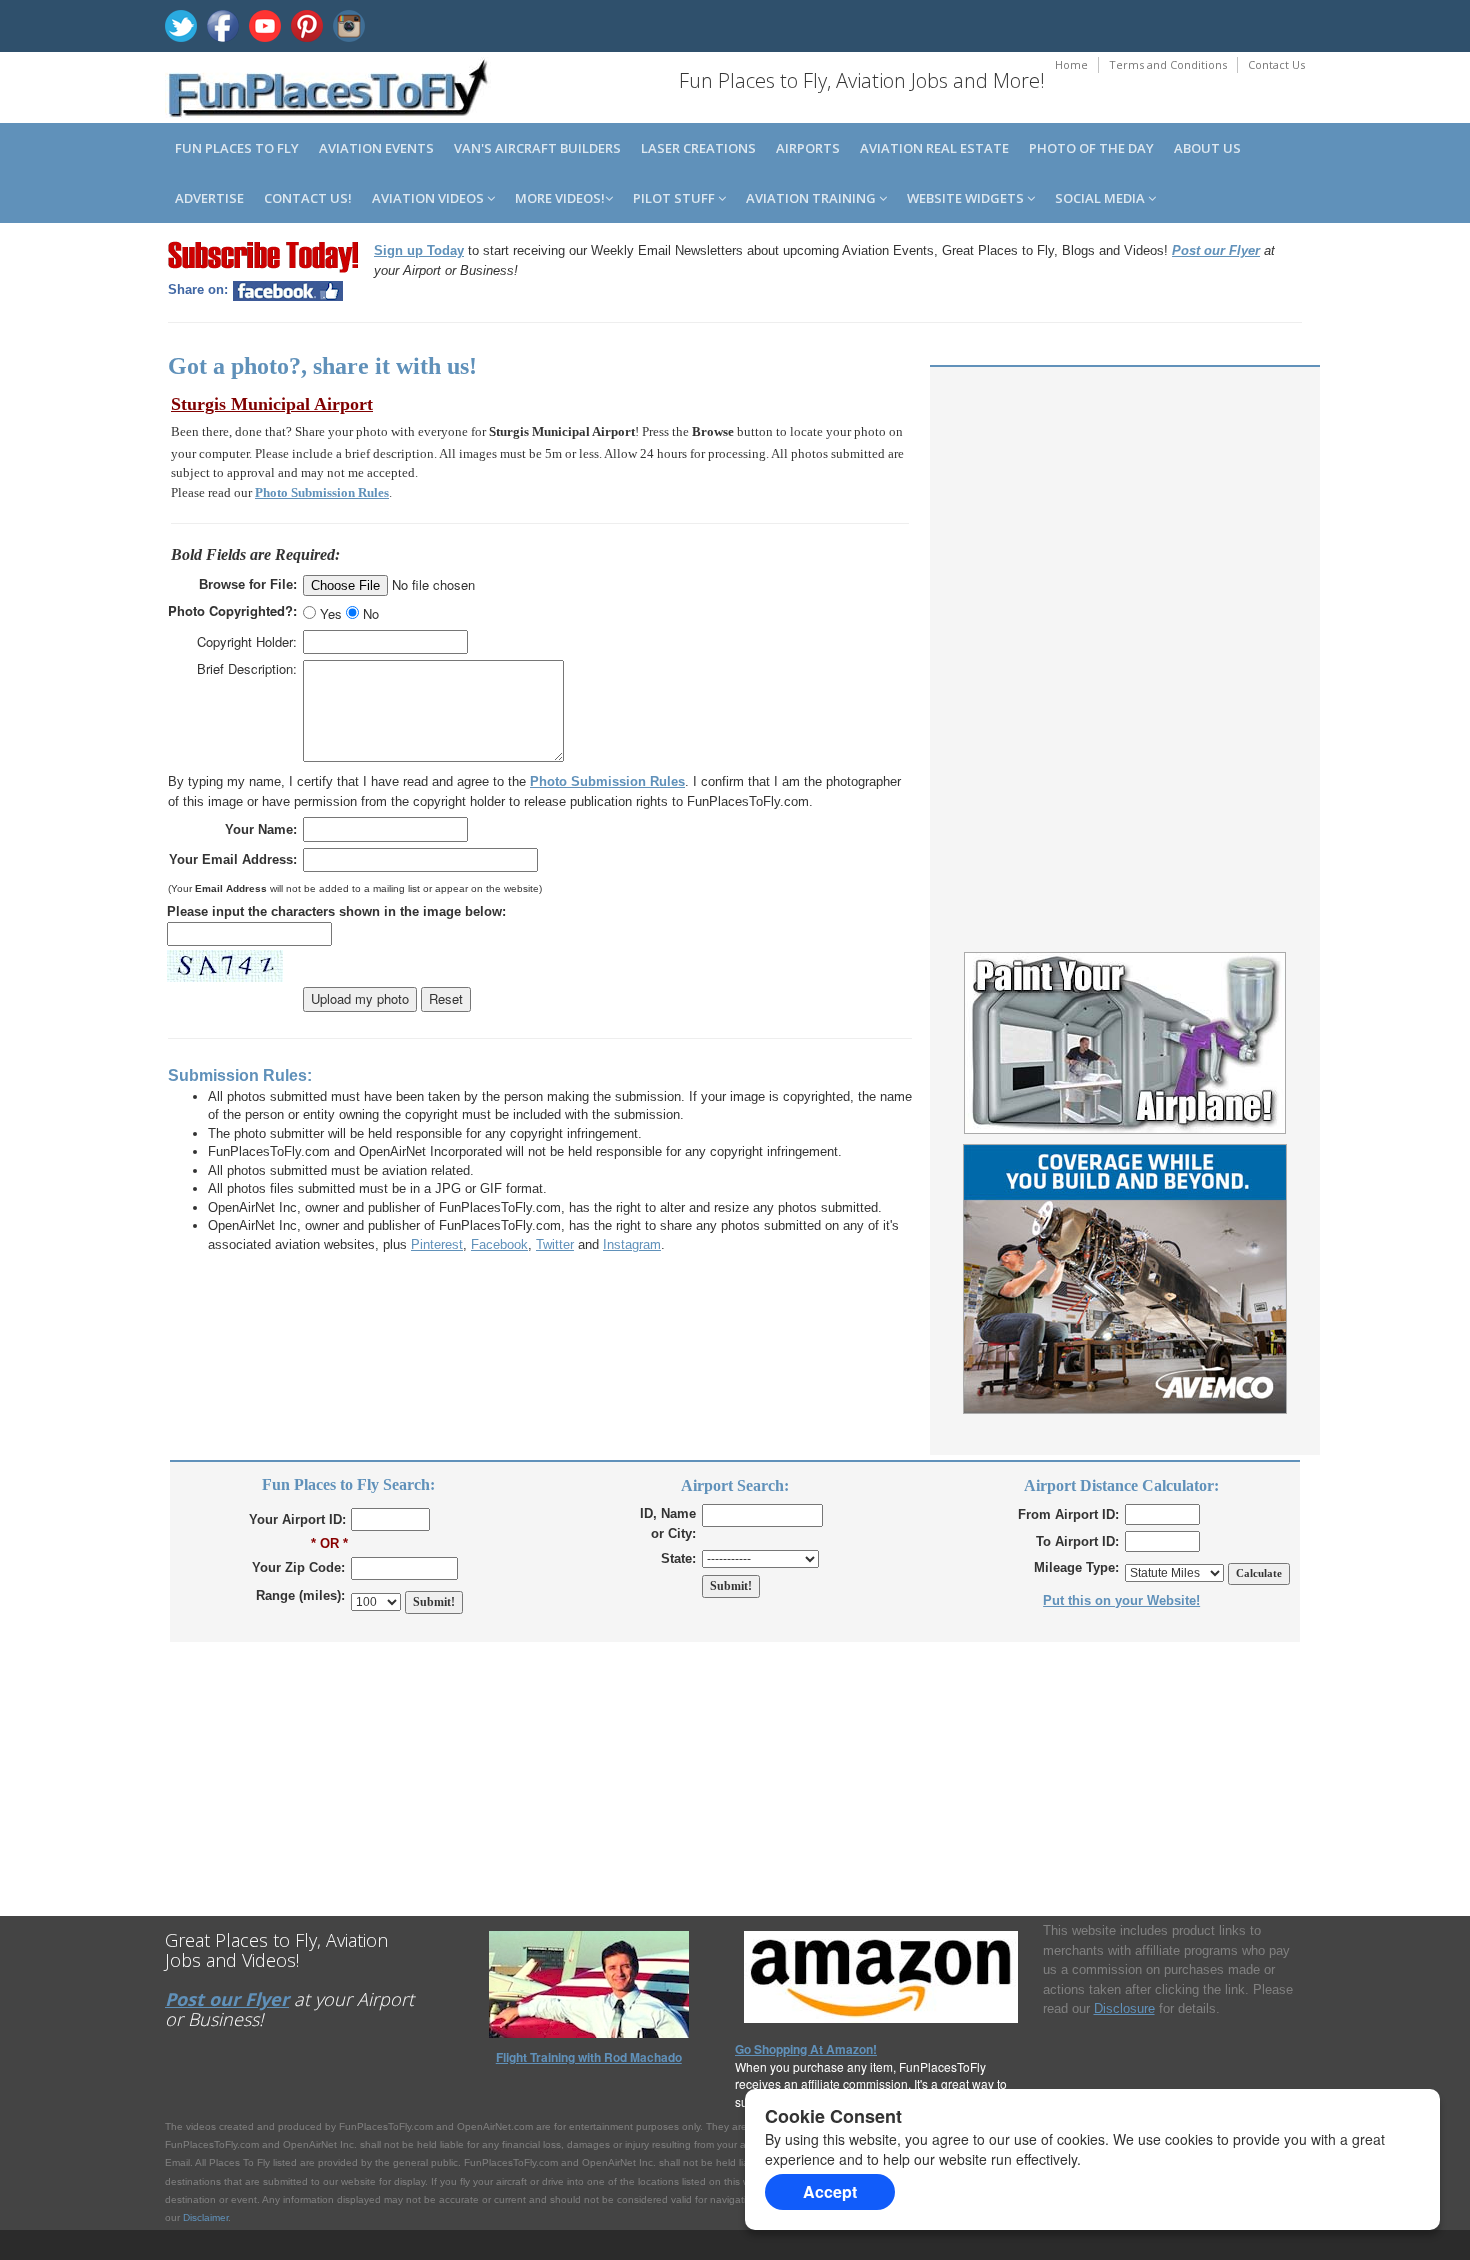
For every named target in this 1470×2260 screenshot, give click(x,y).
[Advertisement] (1125, 522)
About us (1207, 148)
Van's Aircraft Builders (537, 148)
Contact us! (308, 198)
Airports (808, 148)
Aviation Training (812, 198)
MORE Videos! (560, 198)
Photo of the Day (1091, 148)
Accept (830, 2191)
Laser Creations (698, 148)
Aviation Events (376, 148)
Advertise (209, 198)
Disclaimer (205, 2217)
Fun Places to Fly (237, 148)
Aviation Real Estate (934, 148)
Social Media (1101, 198)
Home (1071, 64)
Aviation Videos (429, 198)
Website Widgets (967, 198)
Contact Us (1276, 64)
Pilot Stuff (675, 198)
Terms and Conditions (1168, 64)
